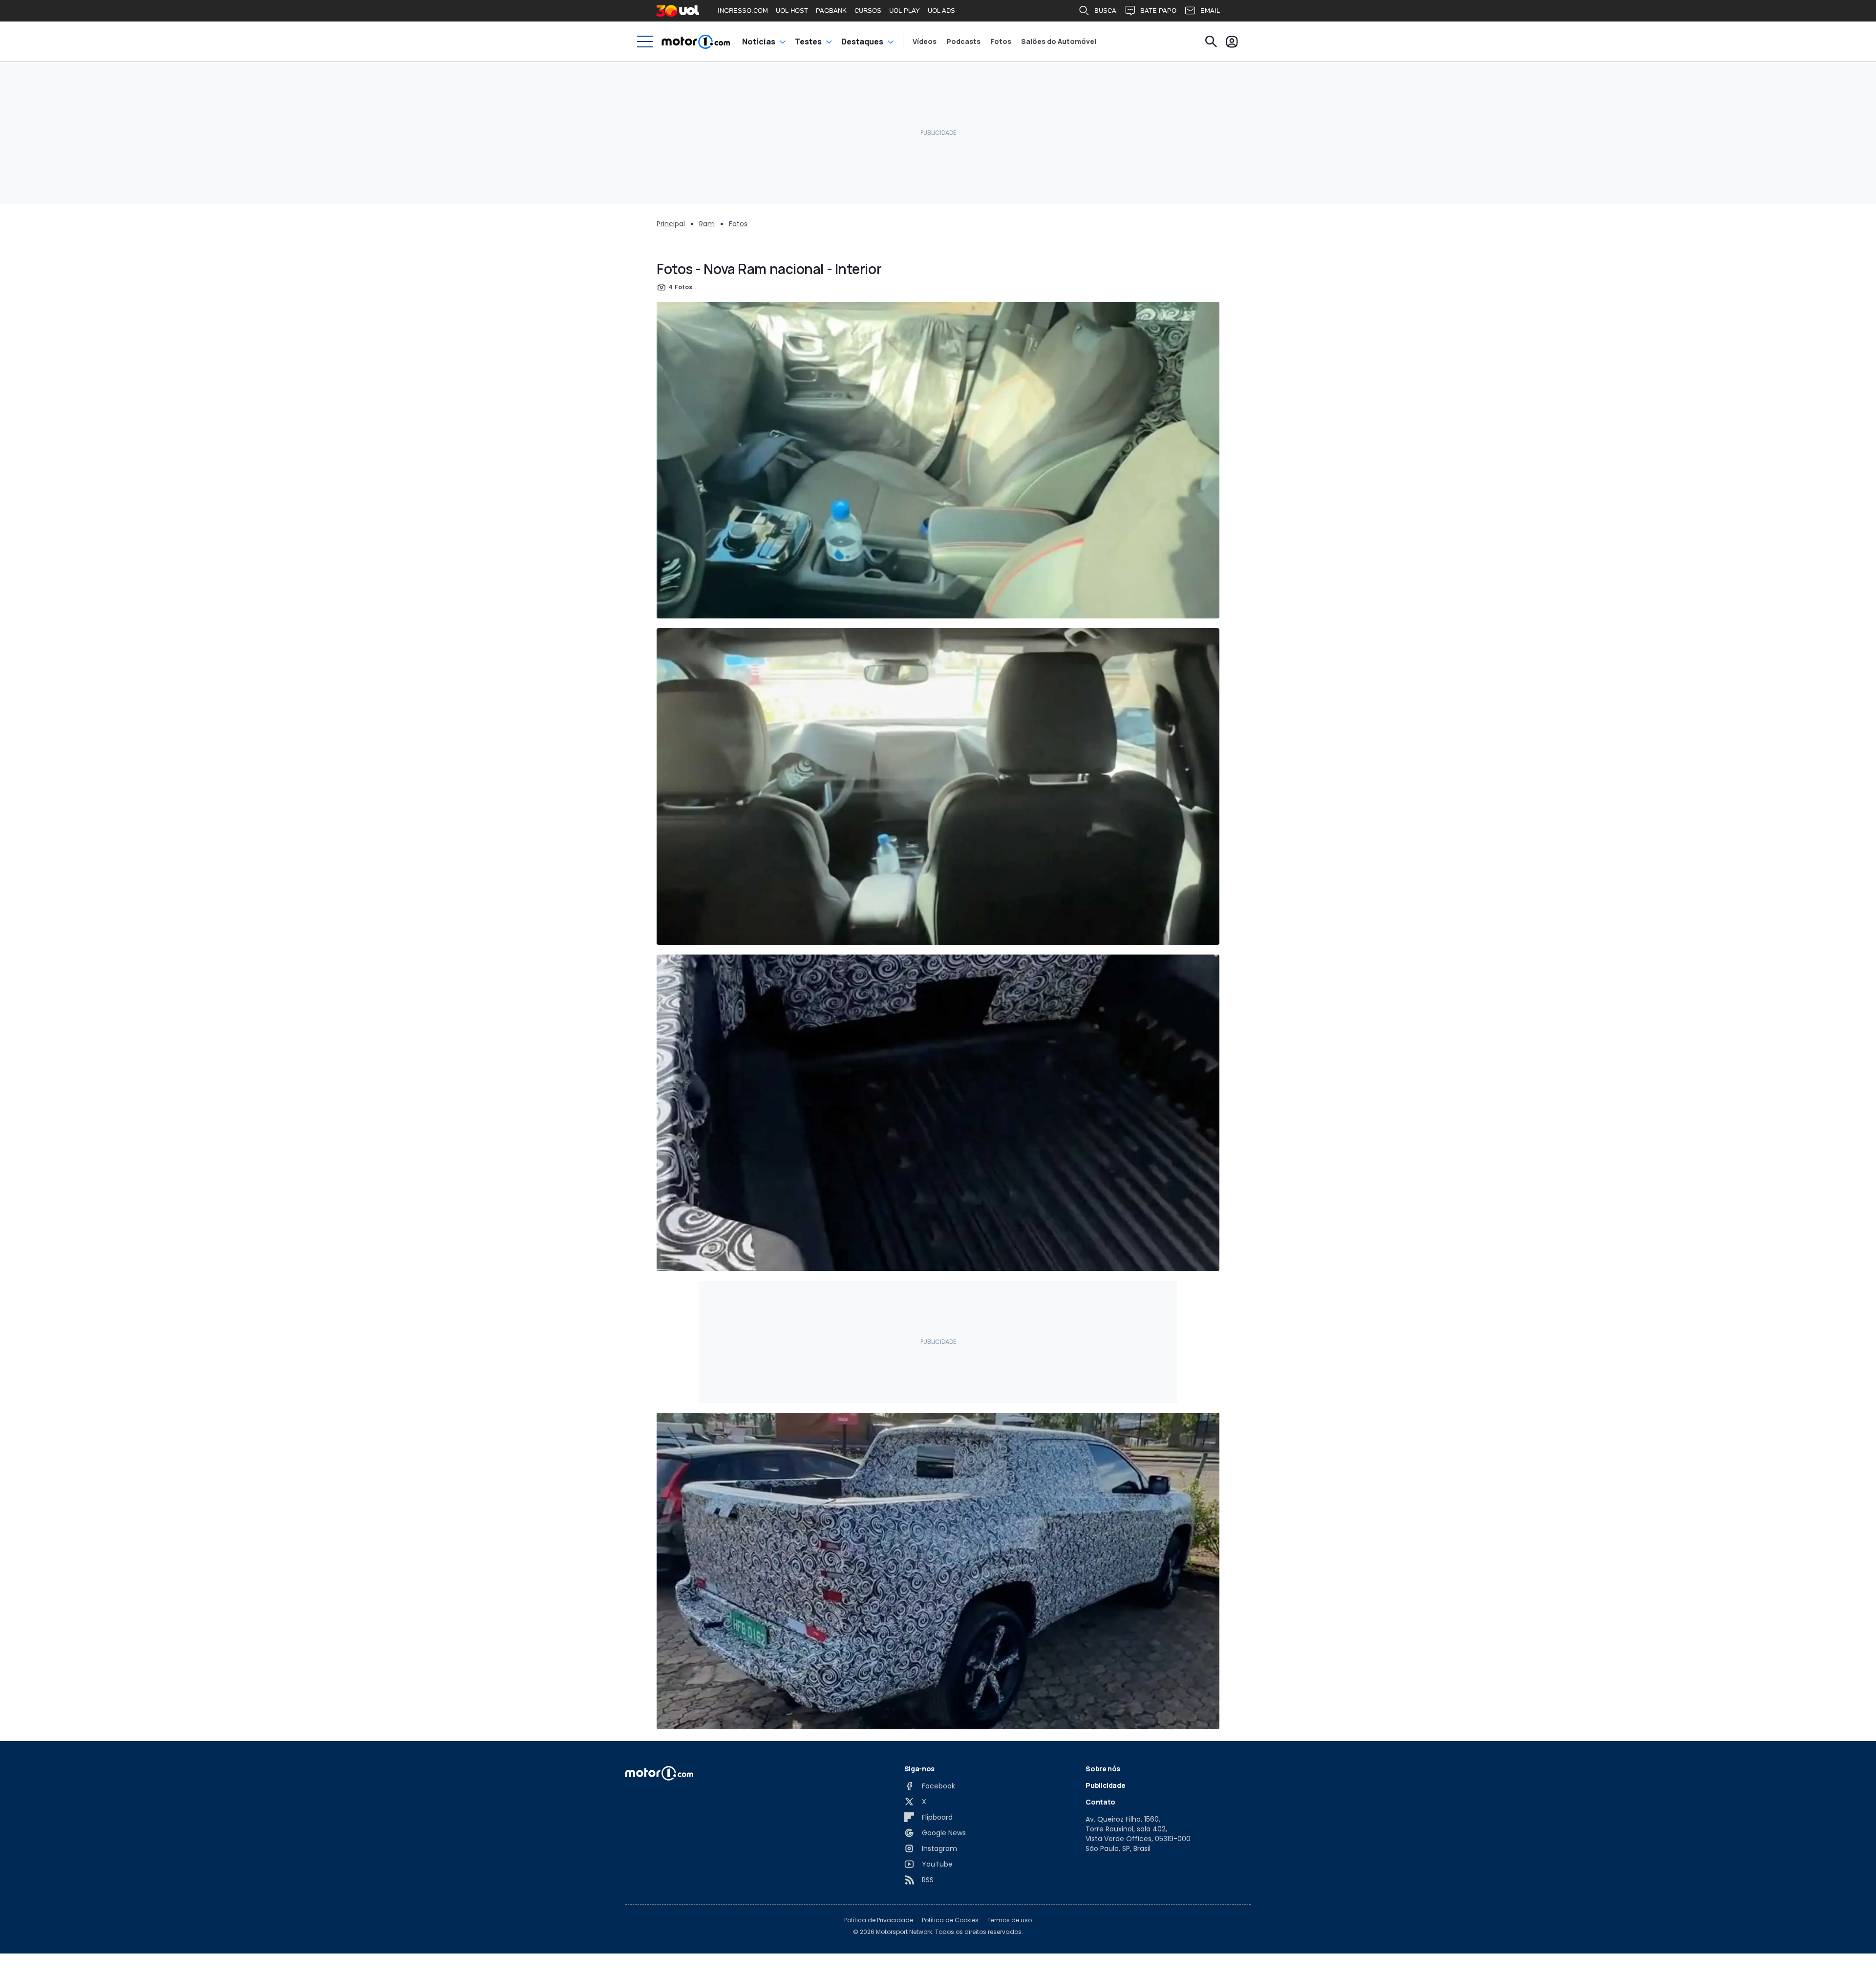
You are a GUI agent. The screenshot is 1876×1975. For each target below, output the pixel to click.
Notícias (759, 42)
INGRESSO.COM (743, 11)
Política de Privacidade (879, 1920)
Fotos (1001, 42)
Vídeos (925, 42)
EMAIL (1210, 11)
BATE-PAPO (1158, 11)
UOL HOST (792, 11)
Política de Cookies (950, 1920)
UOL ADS (941, 11)
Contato (1100, 1802)
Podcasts (963, 42)
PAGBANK (831, 11)
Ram (707, 224)
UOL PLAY (905, 11)
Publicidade (1105, 1785)
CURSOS (868, 11)
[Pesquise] (1211, 42)
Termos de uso (1010, 1920)
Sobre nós (1103, 1769)
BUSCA (1105, 11)
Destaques (862, 42)
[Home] (696, 42)
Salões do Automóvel (1059, 42)
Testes (808, 42)
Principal (671, 224)
